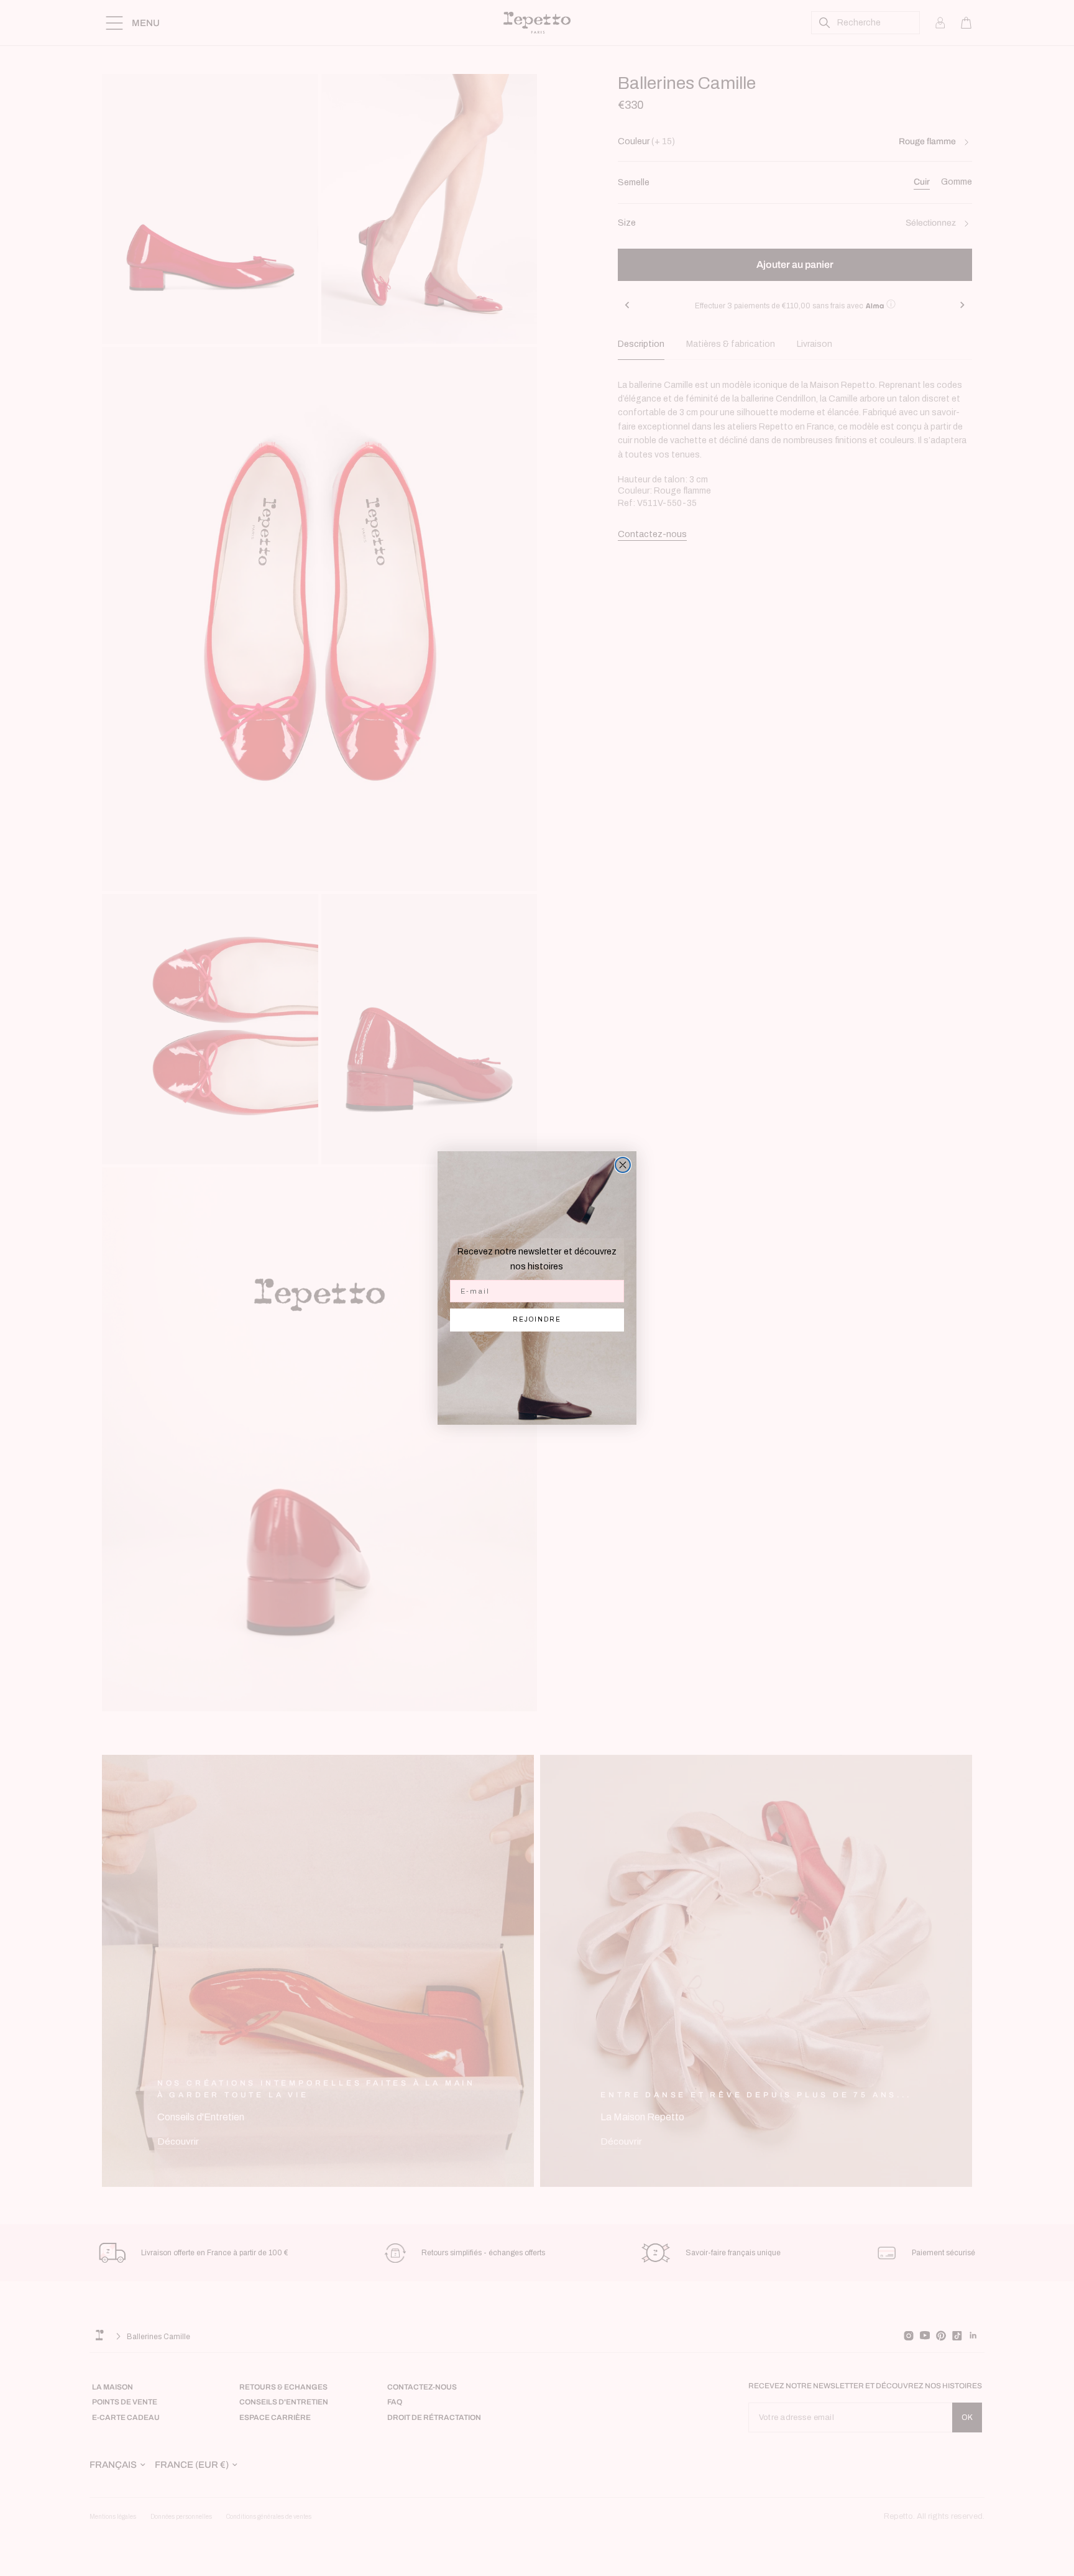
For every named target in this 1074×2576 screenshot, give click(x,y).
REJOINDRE (537, 1319)
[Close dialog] (623, 1165)
